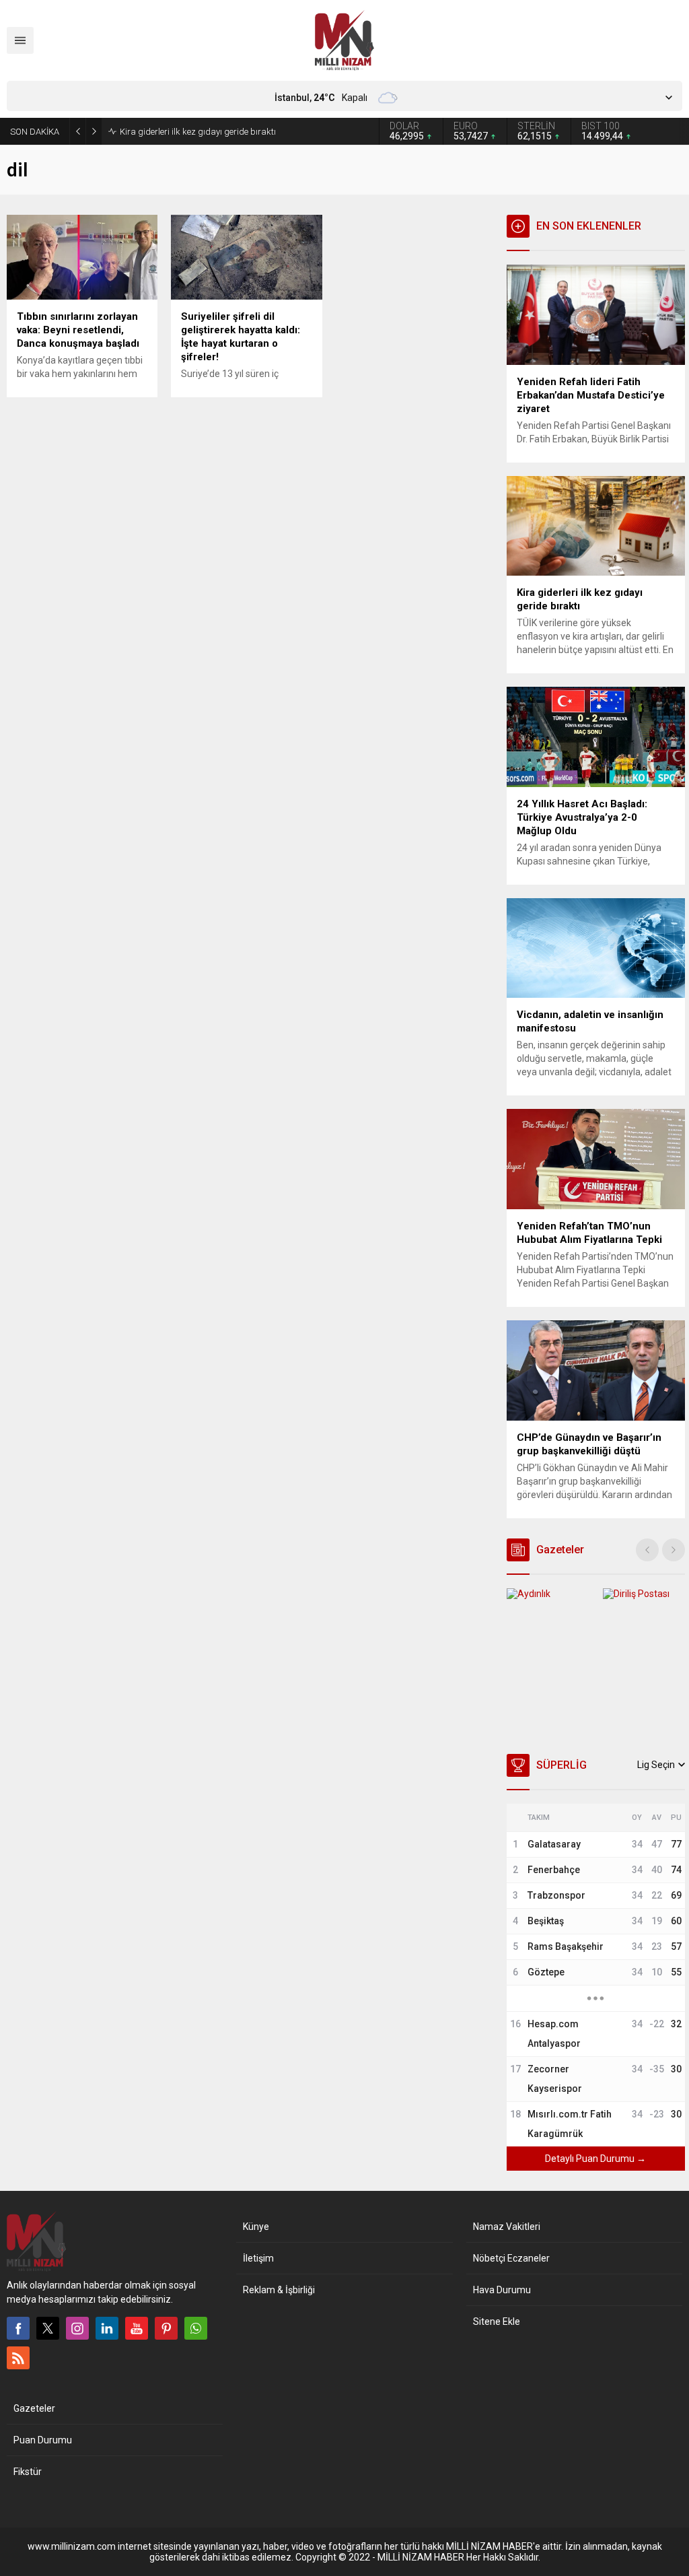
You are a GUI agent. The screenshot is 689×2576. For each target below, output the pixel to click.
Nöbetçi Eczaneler (511, 2258)
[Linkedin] (107, 2328)
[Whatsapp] (196, 2328)
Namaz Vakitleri (507, 2227)
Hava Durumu (502, 2290)
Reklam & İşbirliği (279, 2290)
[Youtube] (137, 2328)
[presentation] (647, 1550)
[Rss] (18, 2358)
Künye (256, 2227)
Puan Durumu (43, 2440)
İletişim (258, 2258)
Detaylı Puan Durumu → (595, 2159)
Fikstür (28, 2472)
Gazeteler (34, 2408)
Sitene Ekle (497, 2321)
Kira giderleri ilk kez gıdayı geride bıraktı (198, 132)
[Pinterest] (166, 2328)
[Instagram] (77, 2328)
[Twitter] (48, 2328)
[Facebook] (18, 2328)
